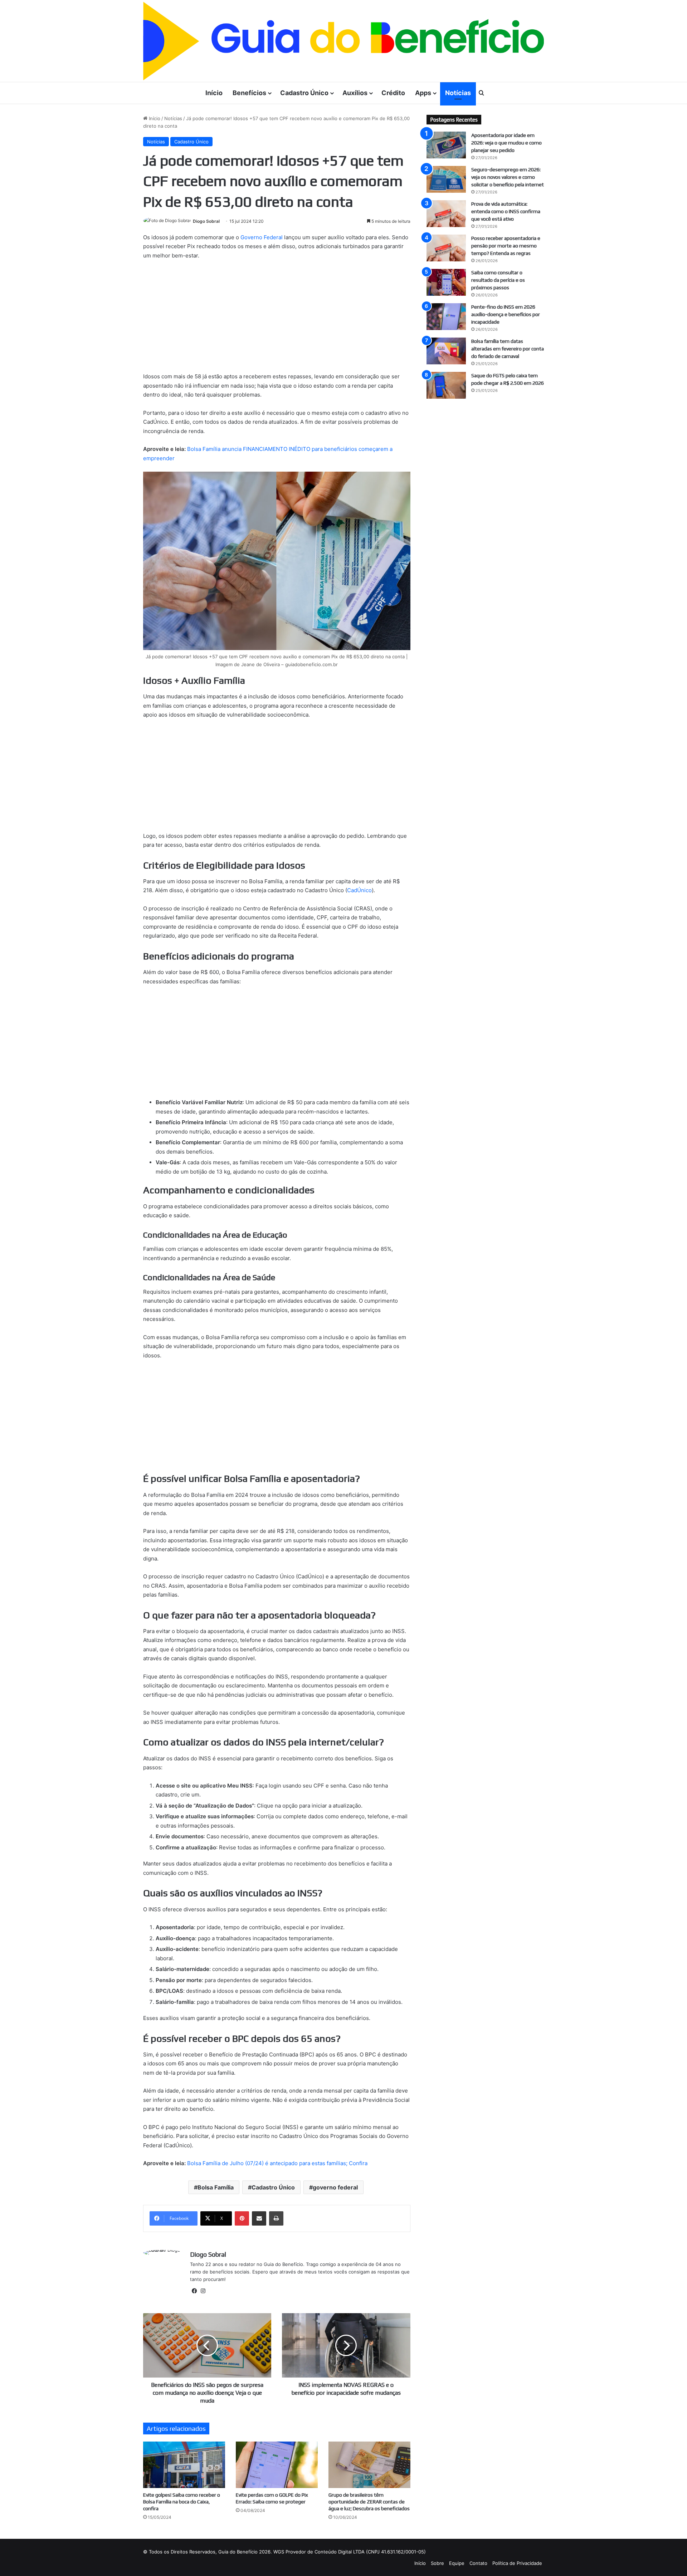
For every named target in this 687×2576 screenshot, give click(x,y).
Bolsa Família (216, 2187)
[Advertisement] (277, 319)
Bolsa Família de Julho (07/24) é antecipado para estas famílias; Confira (277, 2163)
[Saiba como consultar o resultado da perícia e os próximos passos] (446, 282)
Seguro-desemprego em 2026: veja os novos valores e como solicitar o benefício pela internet (508, 177)
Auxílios (355, 93)
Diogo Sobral (206, 221)
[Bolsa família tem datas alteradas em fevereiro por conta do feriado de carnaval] (446, 351)
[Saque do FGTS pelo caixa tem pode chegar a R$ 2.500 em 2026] (446, 385)
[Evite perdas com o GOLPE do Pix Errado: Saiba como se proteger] (277, 2465)
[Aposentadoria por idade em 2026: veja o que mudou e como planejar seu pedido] (446, 145)
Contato (478, 2563)
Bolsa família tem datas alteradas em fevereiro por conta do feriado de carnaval (508, 349)
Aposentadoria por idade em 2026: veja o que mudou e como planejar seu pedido (506, 143)
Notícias (458, 93)
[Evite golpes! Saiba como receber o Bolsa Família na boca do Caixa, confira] (184, 2465)
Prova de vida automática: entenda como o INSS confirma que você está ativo (506, 211)
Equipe (457, 2563)
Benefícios (249, 93)
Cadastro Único (304, 93)
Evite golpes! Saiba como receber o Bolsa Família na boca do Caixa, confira (182, 2502)
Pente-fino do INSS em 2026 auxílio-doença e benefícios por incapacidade (506, 314)
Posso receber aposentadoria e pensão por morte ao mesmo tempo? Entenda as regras (506, 246)
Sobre (437, 2563)
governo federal (335, 2187)
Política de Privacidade (517, 2563)
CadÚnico (359, 890)
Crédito (393, 93)
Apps (423, 93)
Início (214, 93)
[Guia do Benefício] (343, 41)
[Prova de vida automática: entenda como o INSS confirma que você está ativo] (446, 214)
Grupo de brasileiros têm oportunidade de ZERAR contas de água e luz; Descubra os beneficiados (369, 2502)
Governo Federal (262, 237)
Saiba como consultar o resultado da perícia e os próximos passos (498, 280)
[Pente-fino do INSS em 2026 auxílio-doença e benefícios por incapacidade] (446, 317)
